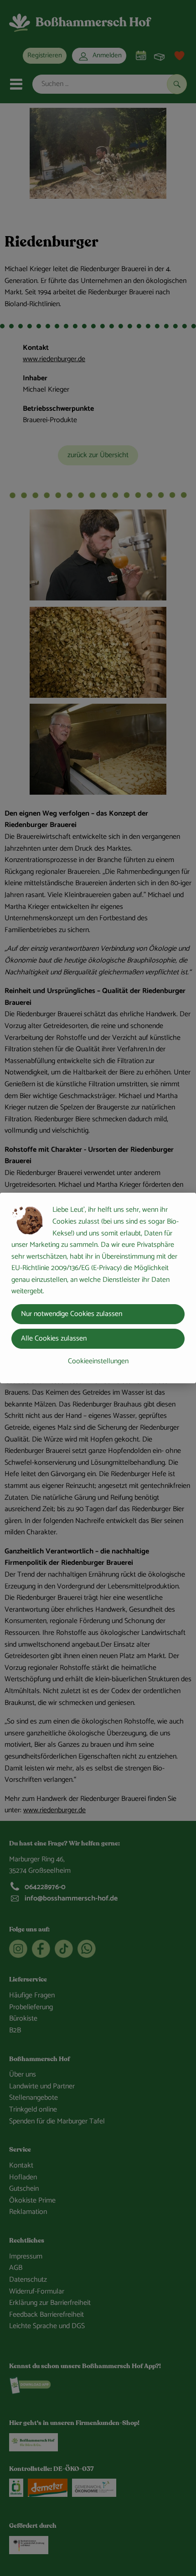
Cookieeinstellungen (98, 1361)
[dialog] (98, 1288)
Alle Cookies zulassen (54, 1338)
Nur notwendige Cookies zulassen (72, 1314)
